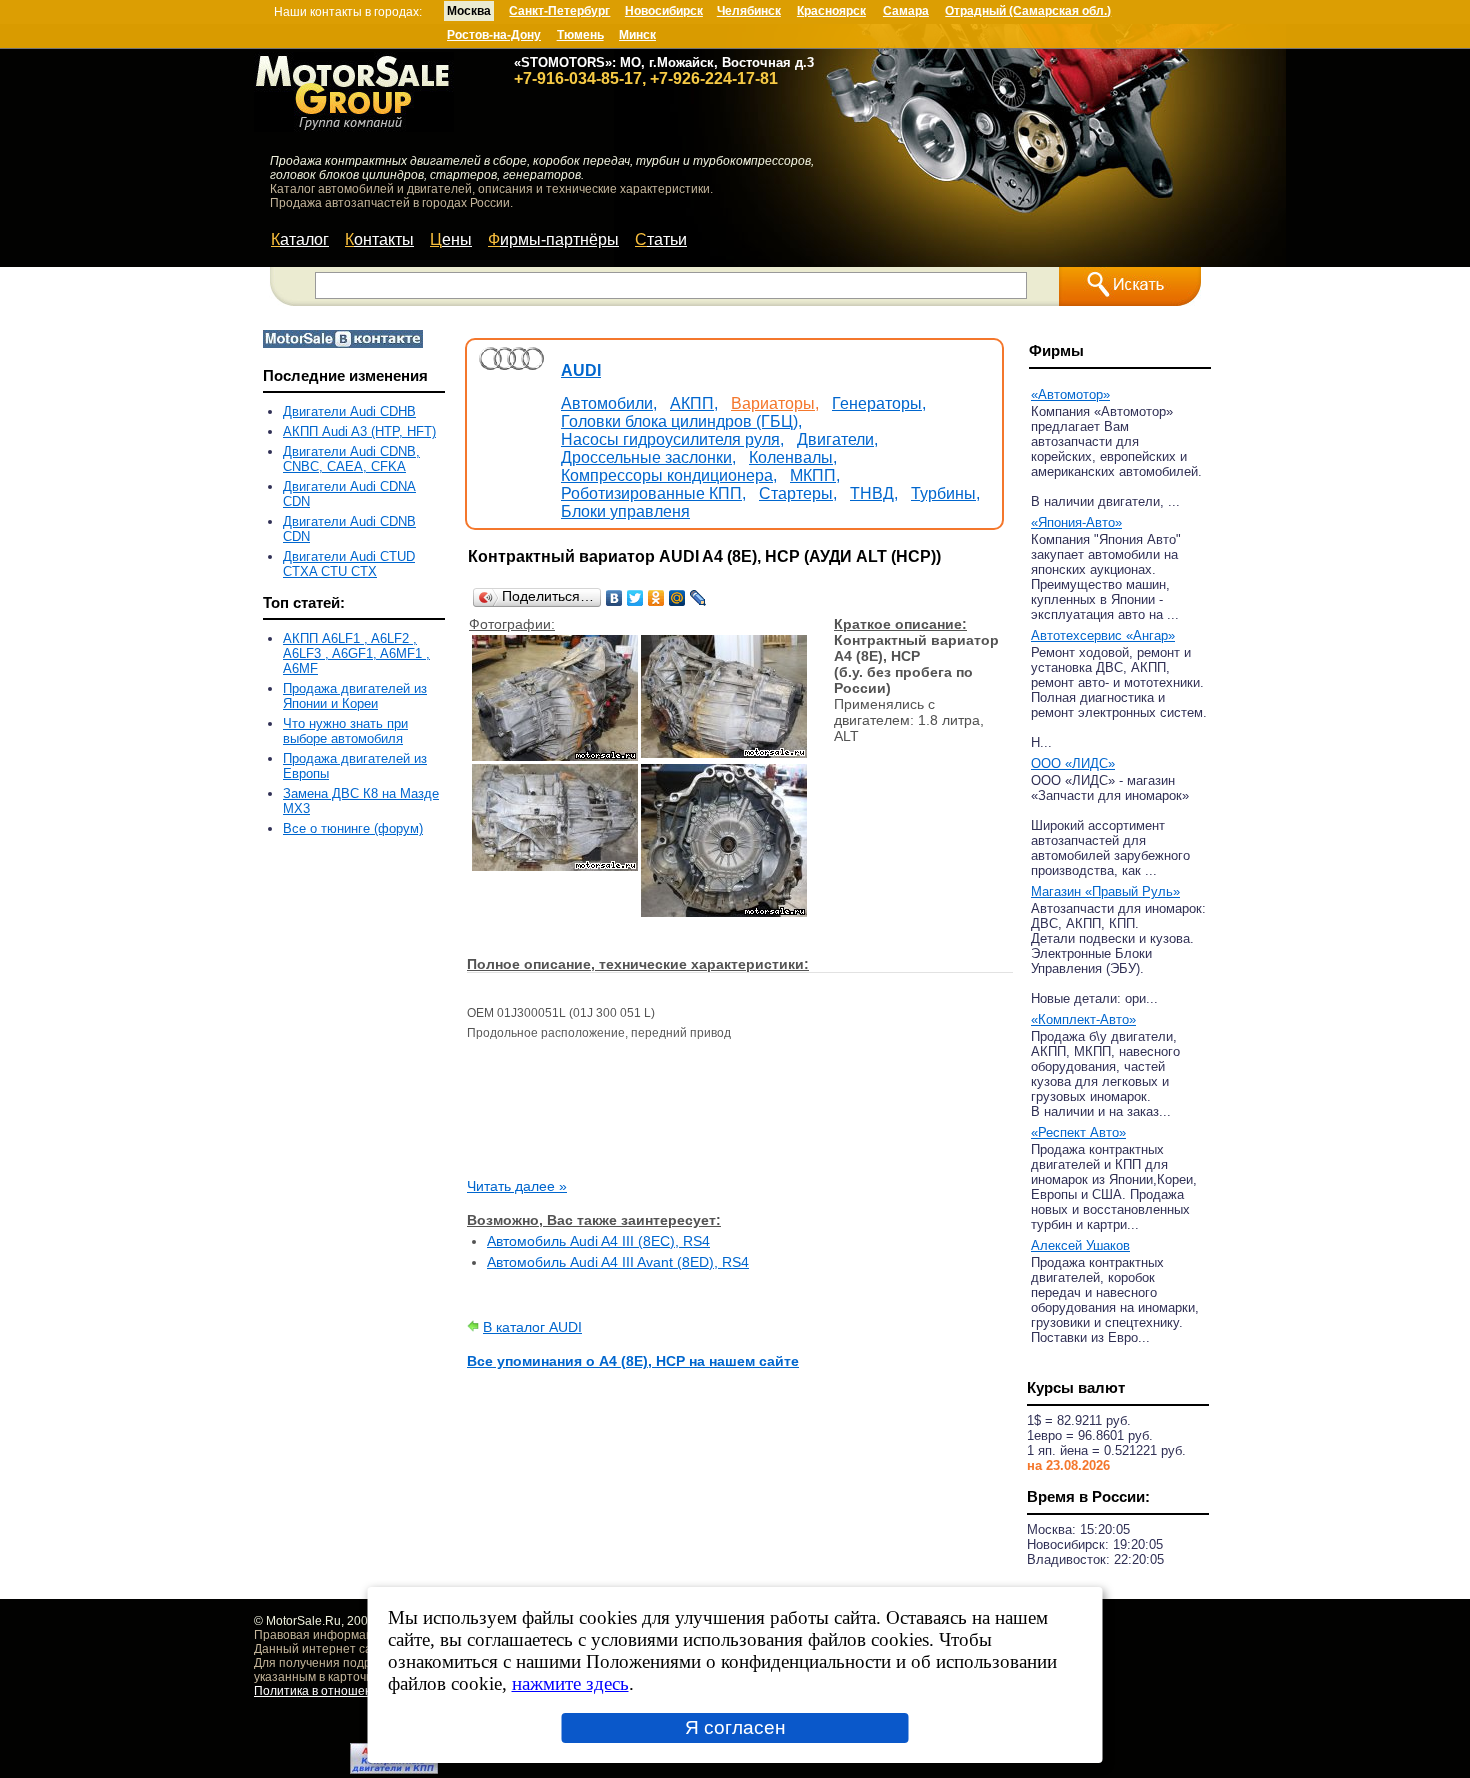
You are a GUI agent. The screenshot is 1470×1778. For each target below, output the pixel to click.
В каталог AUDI (532, 1327)
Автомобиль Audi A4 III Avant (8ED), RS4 (618, 1262)
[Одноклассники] (656, 598)
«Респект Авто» (1078, 1132)
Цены (451, 239)
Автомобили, (609, 403)
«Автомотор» (1070, 394)
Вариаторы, (775, 403)
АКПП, (694, 403)
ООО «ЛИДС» (1073, 763)
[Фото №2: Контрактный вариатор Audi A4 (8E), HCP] (724, 753)
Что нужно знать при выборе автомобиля (345, 731)
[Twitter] (635, 598)
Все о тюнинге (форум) (353, 828)
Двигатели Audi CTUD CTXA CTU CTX (349, 564)
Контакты (379, 239)
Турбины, (945, 493)
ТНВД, (874, 493)
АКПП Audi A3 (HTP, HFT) (359, 431)
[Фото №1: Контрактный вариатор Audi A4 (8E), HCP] (555, 756)
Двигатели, (837, 439)
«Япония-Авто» (1076, 522)
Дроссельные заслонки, (648, 457)
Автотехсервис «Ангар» (1103, 635)
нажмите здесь (570, 1683)
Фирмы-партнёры (553, 239)
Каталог (300, 239)
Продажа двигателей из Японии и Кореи (355, 696)
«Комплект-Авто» (1083, 1019)
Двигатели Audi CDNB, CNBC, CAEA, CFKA (351, 459)
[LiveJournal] (698, 598)
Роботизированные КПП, (653, 493)
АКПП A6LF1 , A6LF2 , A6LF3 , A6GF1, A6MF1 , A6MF (356, 653)
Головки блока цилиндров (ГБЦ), (681, 421)
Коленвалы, (793, 457)
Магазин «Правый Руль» (1105, 891)
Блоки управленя (625, 511)
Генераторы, (879, 403)
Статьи (661, 239)
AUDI (581, 370)
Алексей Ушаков (1080, 1245)
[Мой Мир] (677, 598)
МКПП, (815, 475)
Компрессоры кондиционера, (669, 475)
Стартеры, (798, 493)
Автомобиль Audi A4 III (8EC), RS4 (598, 1241)
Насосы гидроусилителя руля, (672, 439)
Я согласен (735, 1727)
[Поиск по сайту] (1130, 286)
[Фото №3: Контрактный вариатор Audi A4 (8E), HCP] (555, 866)
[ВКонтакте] (614, 598)
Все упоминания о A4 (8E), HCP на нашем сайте (633, 1361)
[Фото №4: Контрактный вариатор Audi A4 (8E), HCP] (724, 912)
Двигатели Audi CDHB (349, 411)
